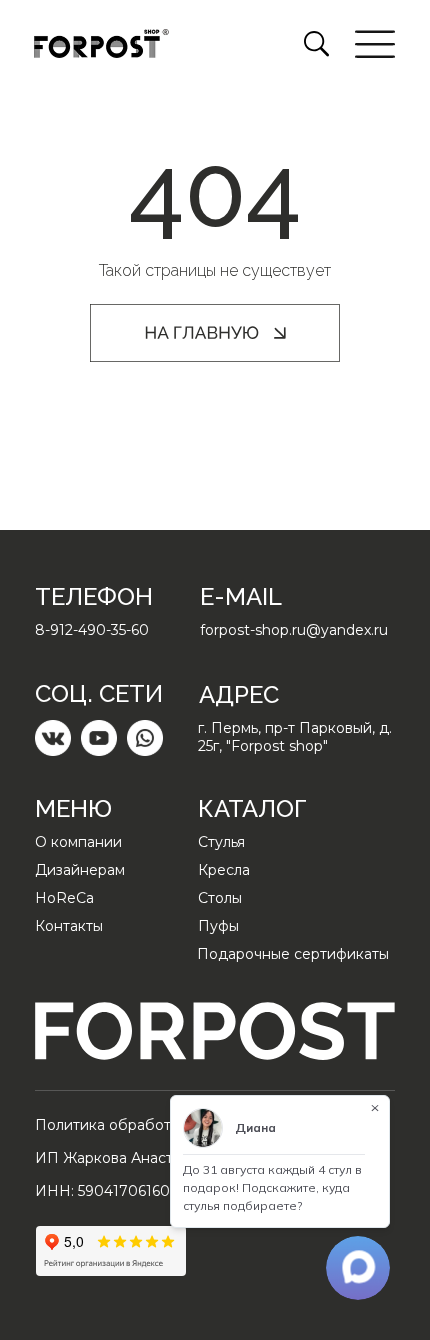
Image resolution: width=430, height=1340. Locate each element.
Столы (220, 898)
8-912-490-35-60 (92, 630)
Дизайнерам (80, 870)
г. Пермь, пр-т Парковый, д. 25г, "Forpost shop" (295, 737)
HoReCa (64, 898)
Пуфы (218, 926)
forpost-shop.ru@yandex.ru (294, 630)
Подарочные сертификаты (293, 954)
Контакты (69, 926)
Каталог (252, 808)
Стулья (221, 842)
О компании (78, 842)
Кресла (224, 870)
